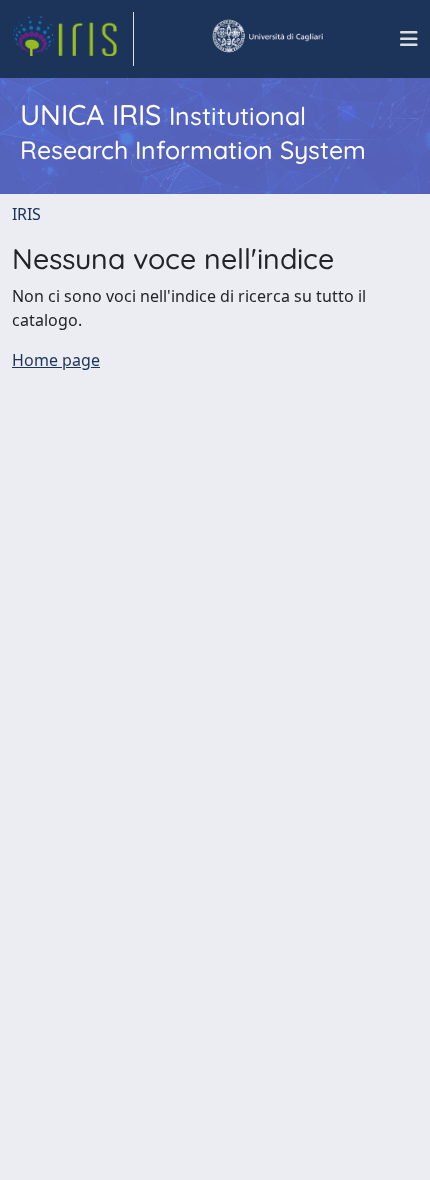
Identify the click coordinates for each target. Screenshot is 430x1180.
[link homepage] (73, 39)
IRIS (26, 214)
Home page (56, 360)
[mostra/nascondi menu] (409, 39)
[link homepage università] (267, 39)
